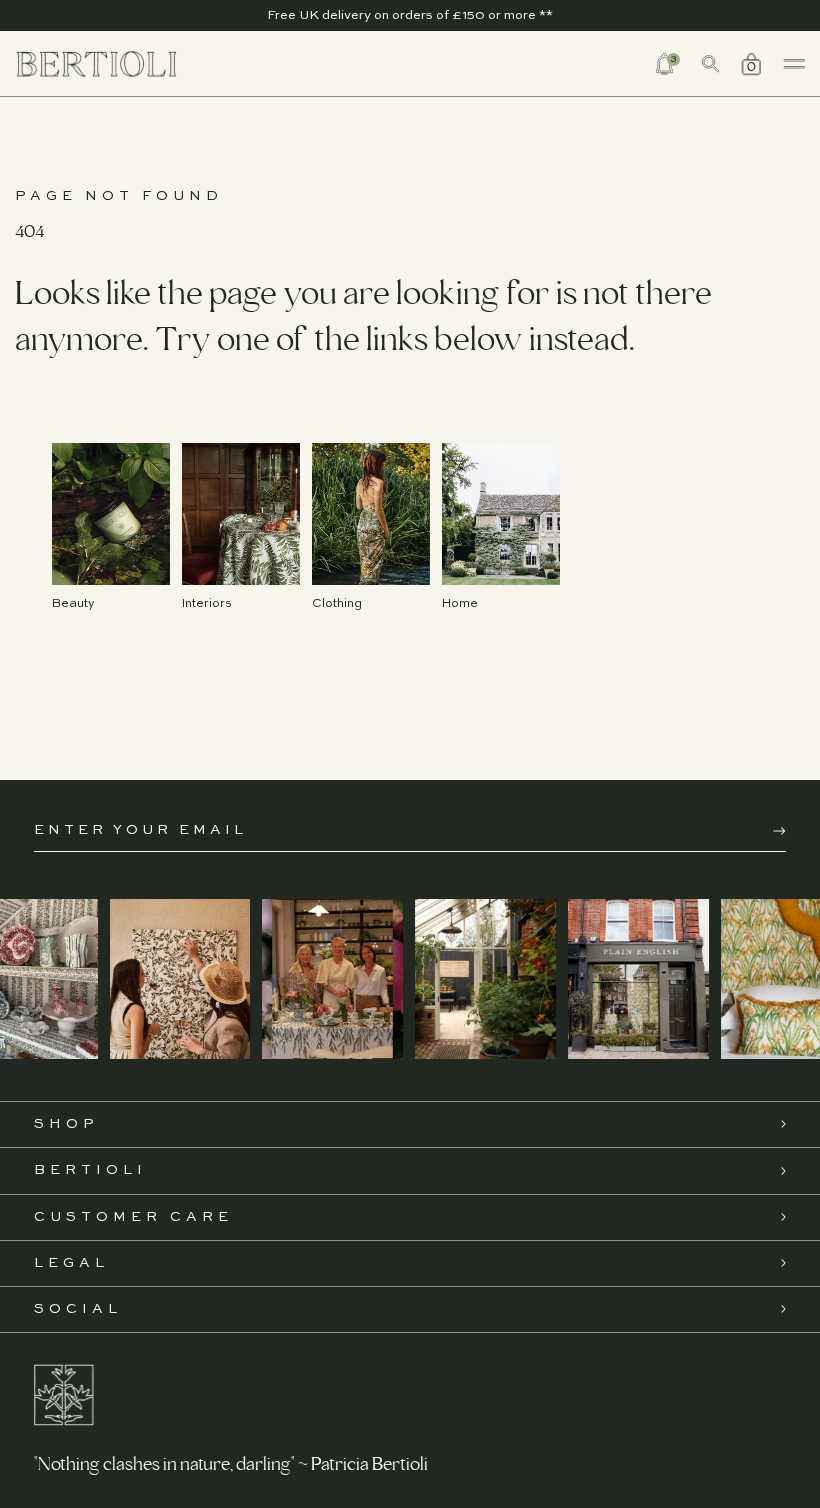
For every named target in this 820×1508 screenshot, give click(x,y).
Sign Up (779, 831)
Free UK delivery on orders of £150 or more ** (410, 15)
